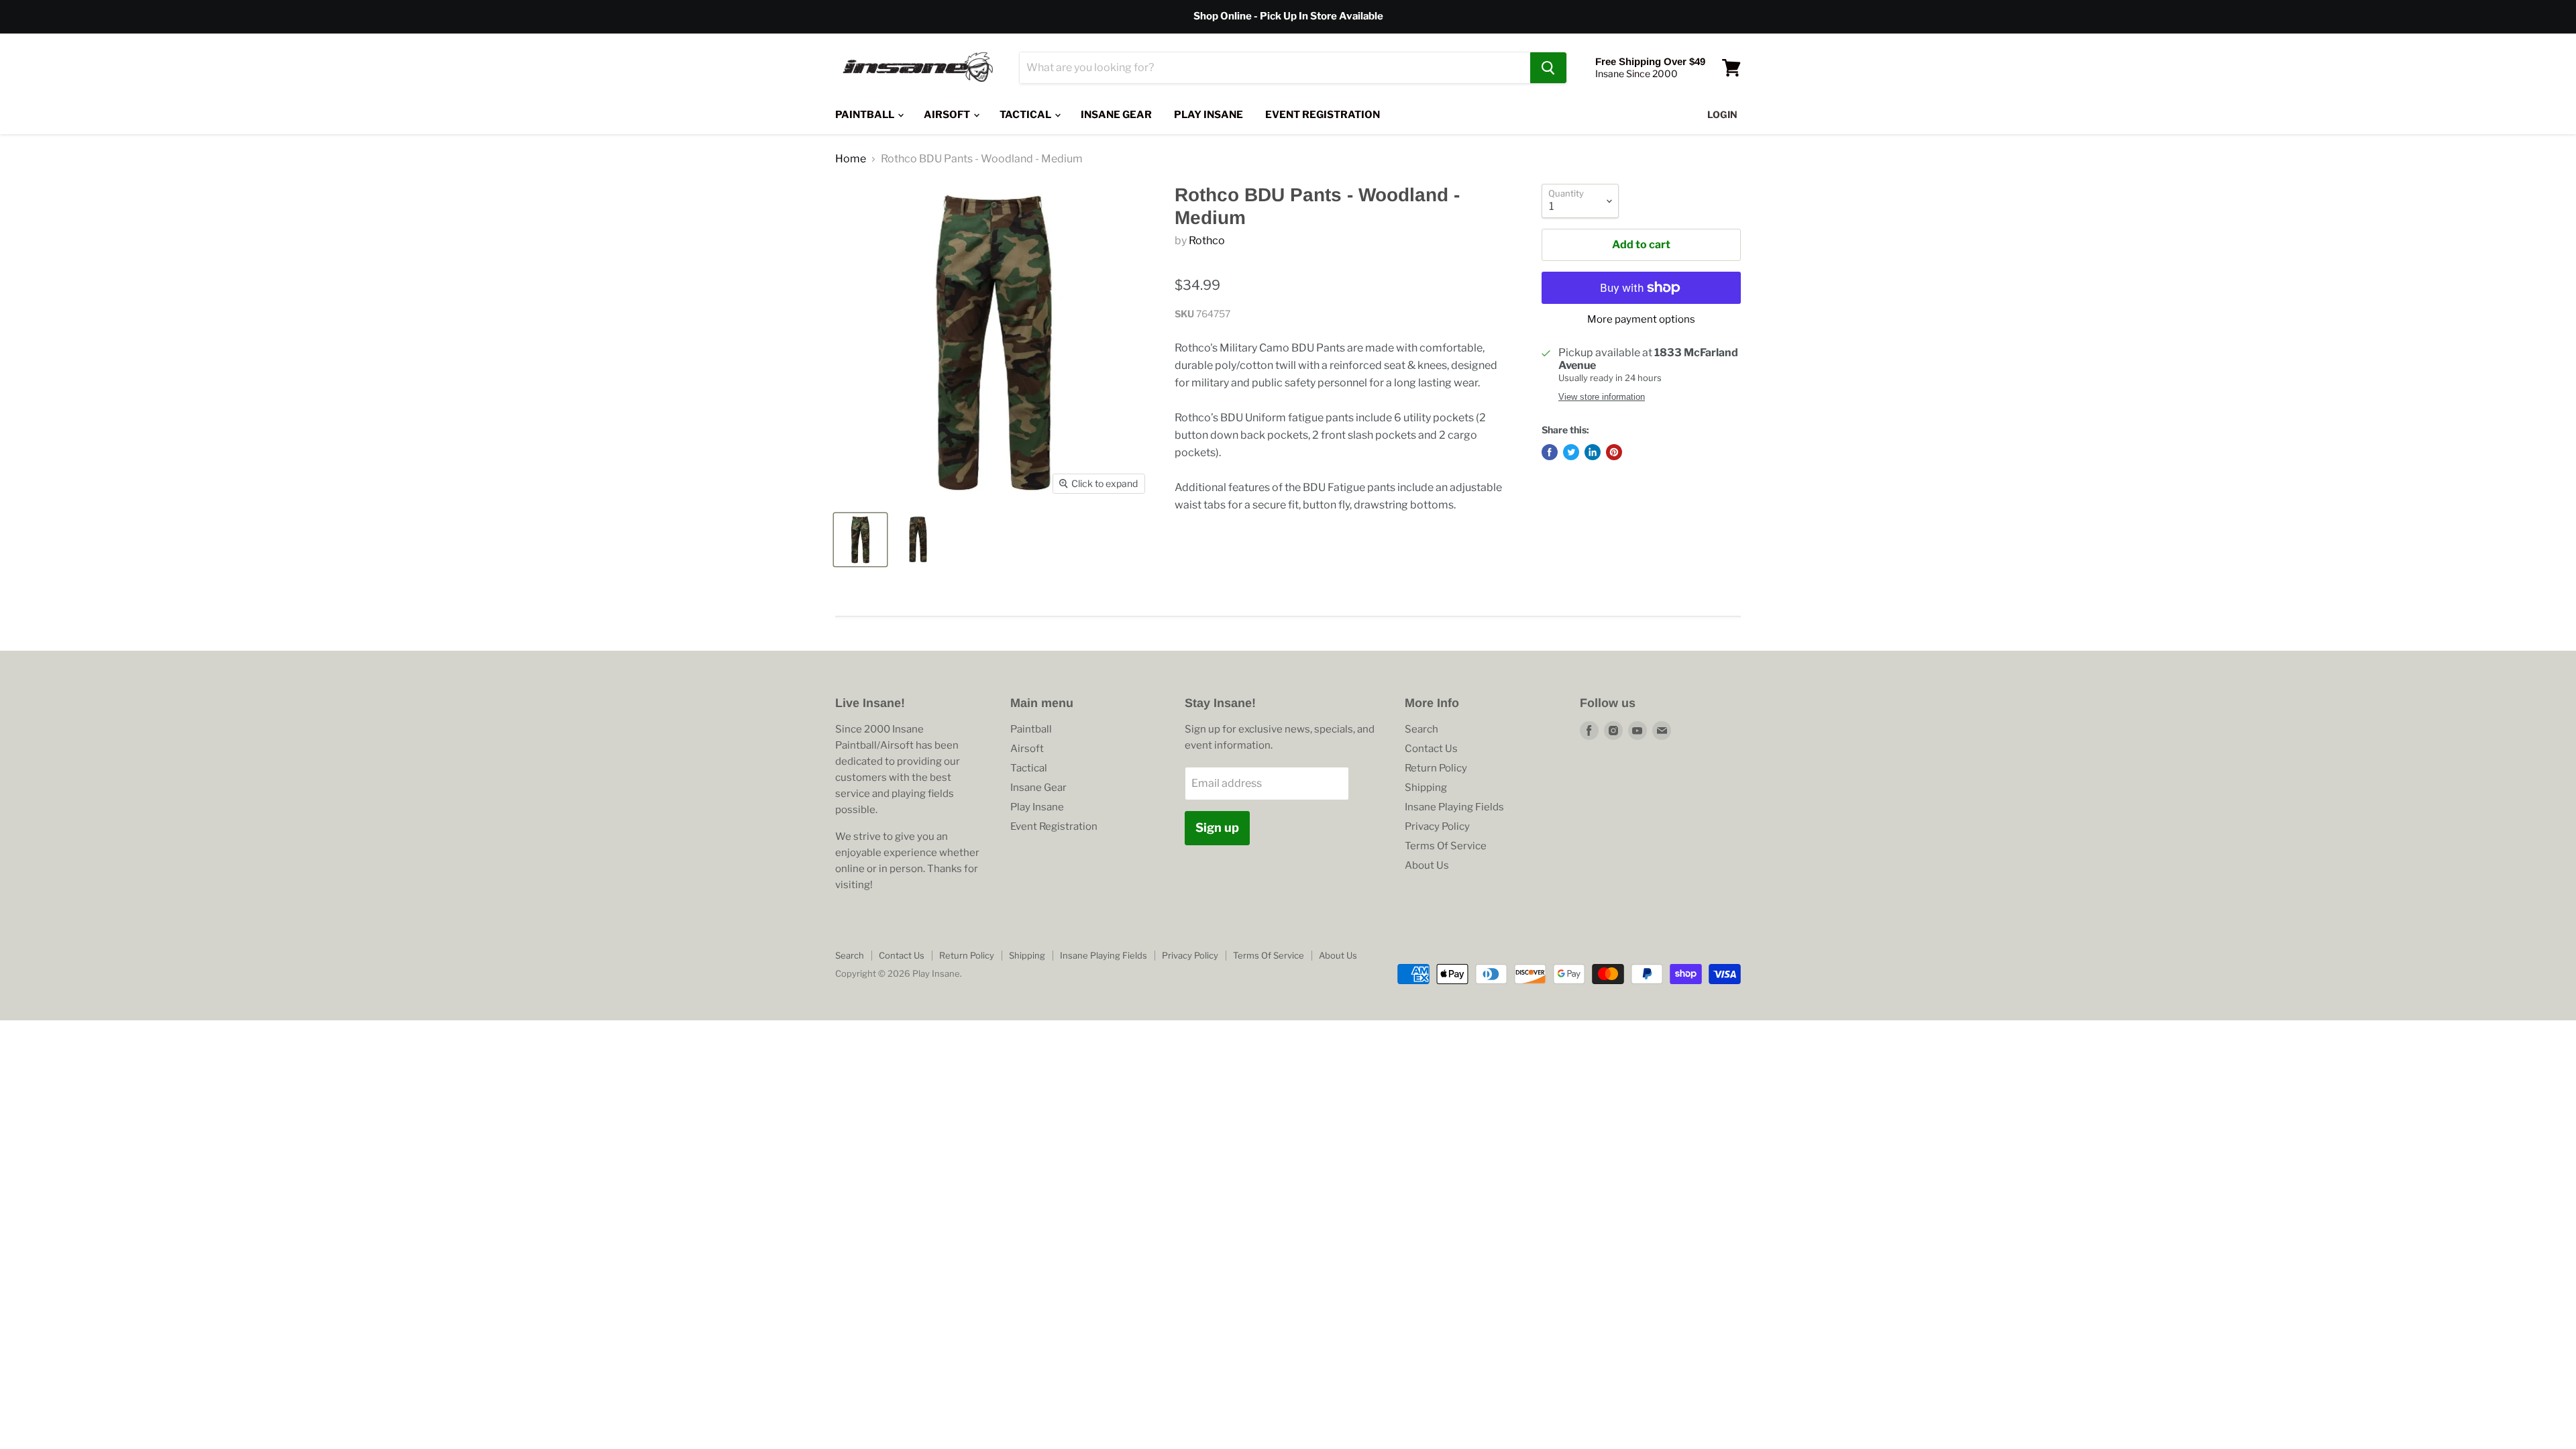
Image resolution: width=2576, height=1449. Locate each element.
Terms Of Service (1446, 846)
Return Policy (1436, 768)
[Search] (1548, 68)
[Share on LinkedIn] (1593, 452)
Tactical (1026, 115)
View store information (1602, 397)
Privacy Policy (1437, 826)
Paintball (866, 115)
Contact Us (1431, 749)
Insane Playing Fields (1454, 807)
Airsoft (948, 115)
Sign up (1217, 827)
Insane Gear (1116, 115)
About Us (1427, 865)
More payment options (1641, 320)
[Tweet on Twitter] (1571, 452)
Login (1722, 114)
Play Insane (1209, 115)
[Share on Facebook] (1550, 452)
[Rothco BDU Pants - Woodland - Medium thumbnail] (860, 540)
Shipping (1426, 788)
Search (1421, 729)
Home (851, 159)
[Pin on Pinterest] (1614, 452)
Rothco (1207, 240)
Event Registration (1323, 115)
